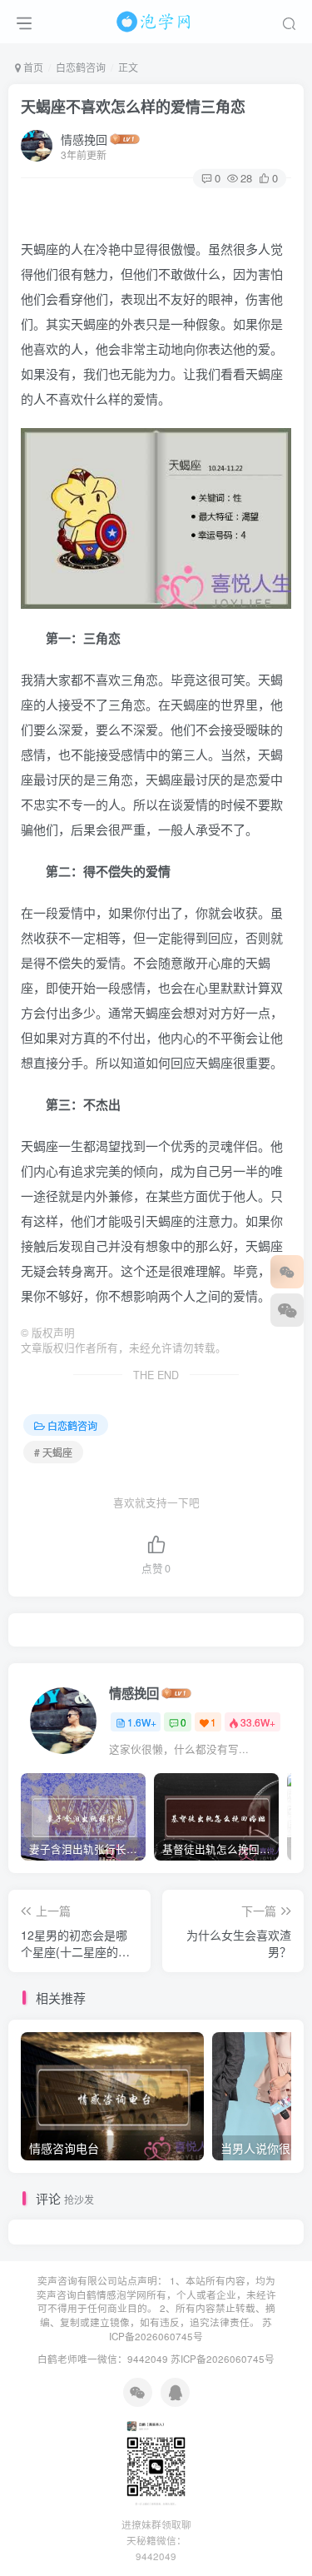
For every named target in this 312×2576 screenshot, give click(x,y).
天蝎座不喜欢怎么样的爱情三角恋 (133, 107)
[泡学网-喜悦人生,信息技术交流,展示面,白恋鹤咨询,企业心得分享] (156, 19)
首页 (32, 67)
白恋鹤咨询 (81, 67)
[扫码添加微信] (287, 1310)
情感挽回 (84, 139)
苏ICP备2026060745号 (191, 2329)
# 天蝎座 (53, 1452)
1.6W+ (142, 1722)
